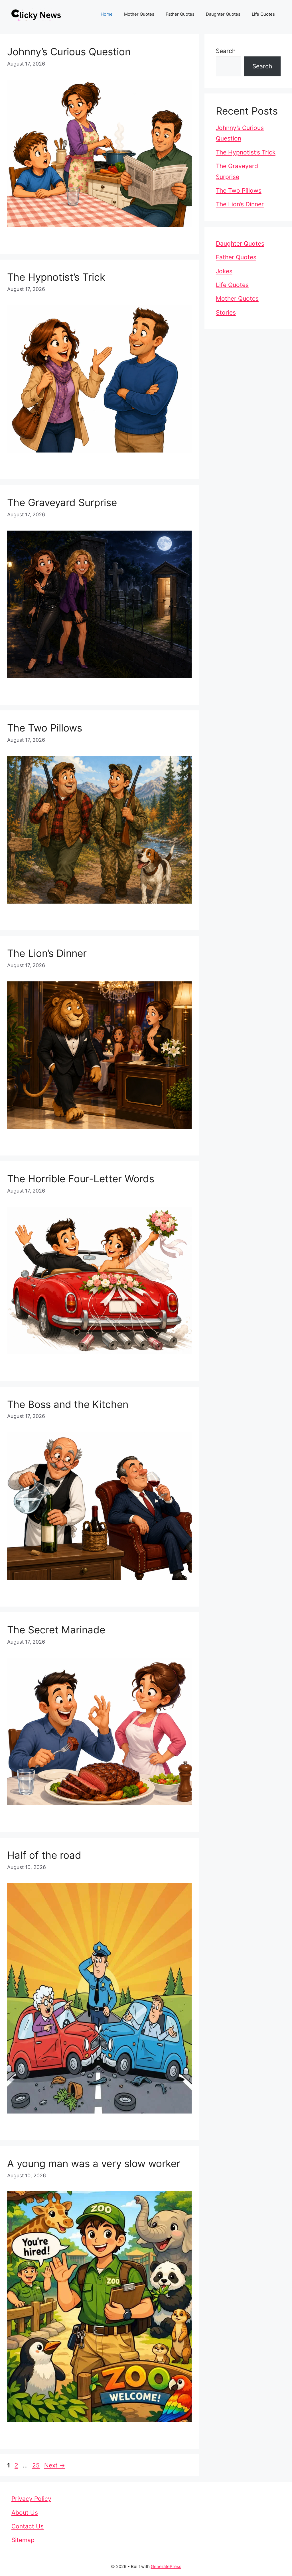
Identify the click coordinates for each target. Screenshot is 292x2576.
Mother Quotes (139, 14)
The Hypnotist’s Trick (56, 277)
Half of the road (44, 1855)
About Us (25, 2513)
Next (55, 2465)
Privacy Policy (31, 2499)
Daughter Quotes (223, 14)
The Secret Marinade (56, 1630)
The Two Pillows (45, 728)
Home (107, 14)
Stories (226, 312)
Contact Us (28, 2526)
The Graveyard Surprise (62, 502)
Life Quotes (263, 14)
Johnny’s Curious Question (69, 52)
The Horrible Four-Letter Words (81, 1179)
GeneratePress (166, 2566)
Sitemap (23, 2540)
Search (226, 51)
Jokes (224, 271)
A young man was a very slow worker (94, 2163)
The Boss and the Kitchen (68, 1404)
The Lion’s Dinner (47, 953)
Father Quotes (180, 14)
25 (36, 2465)
